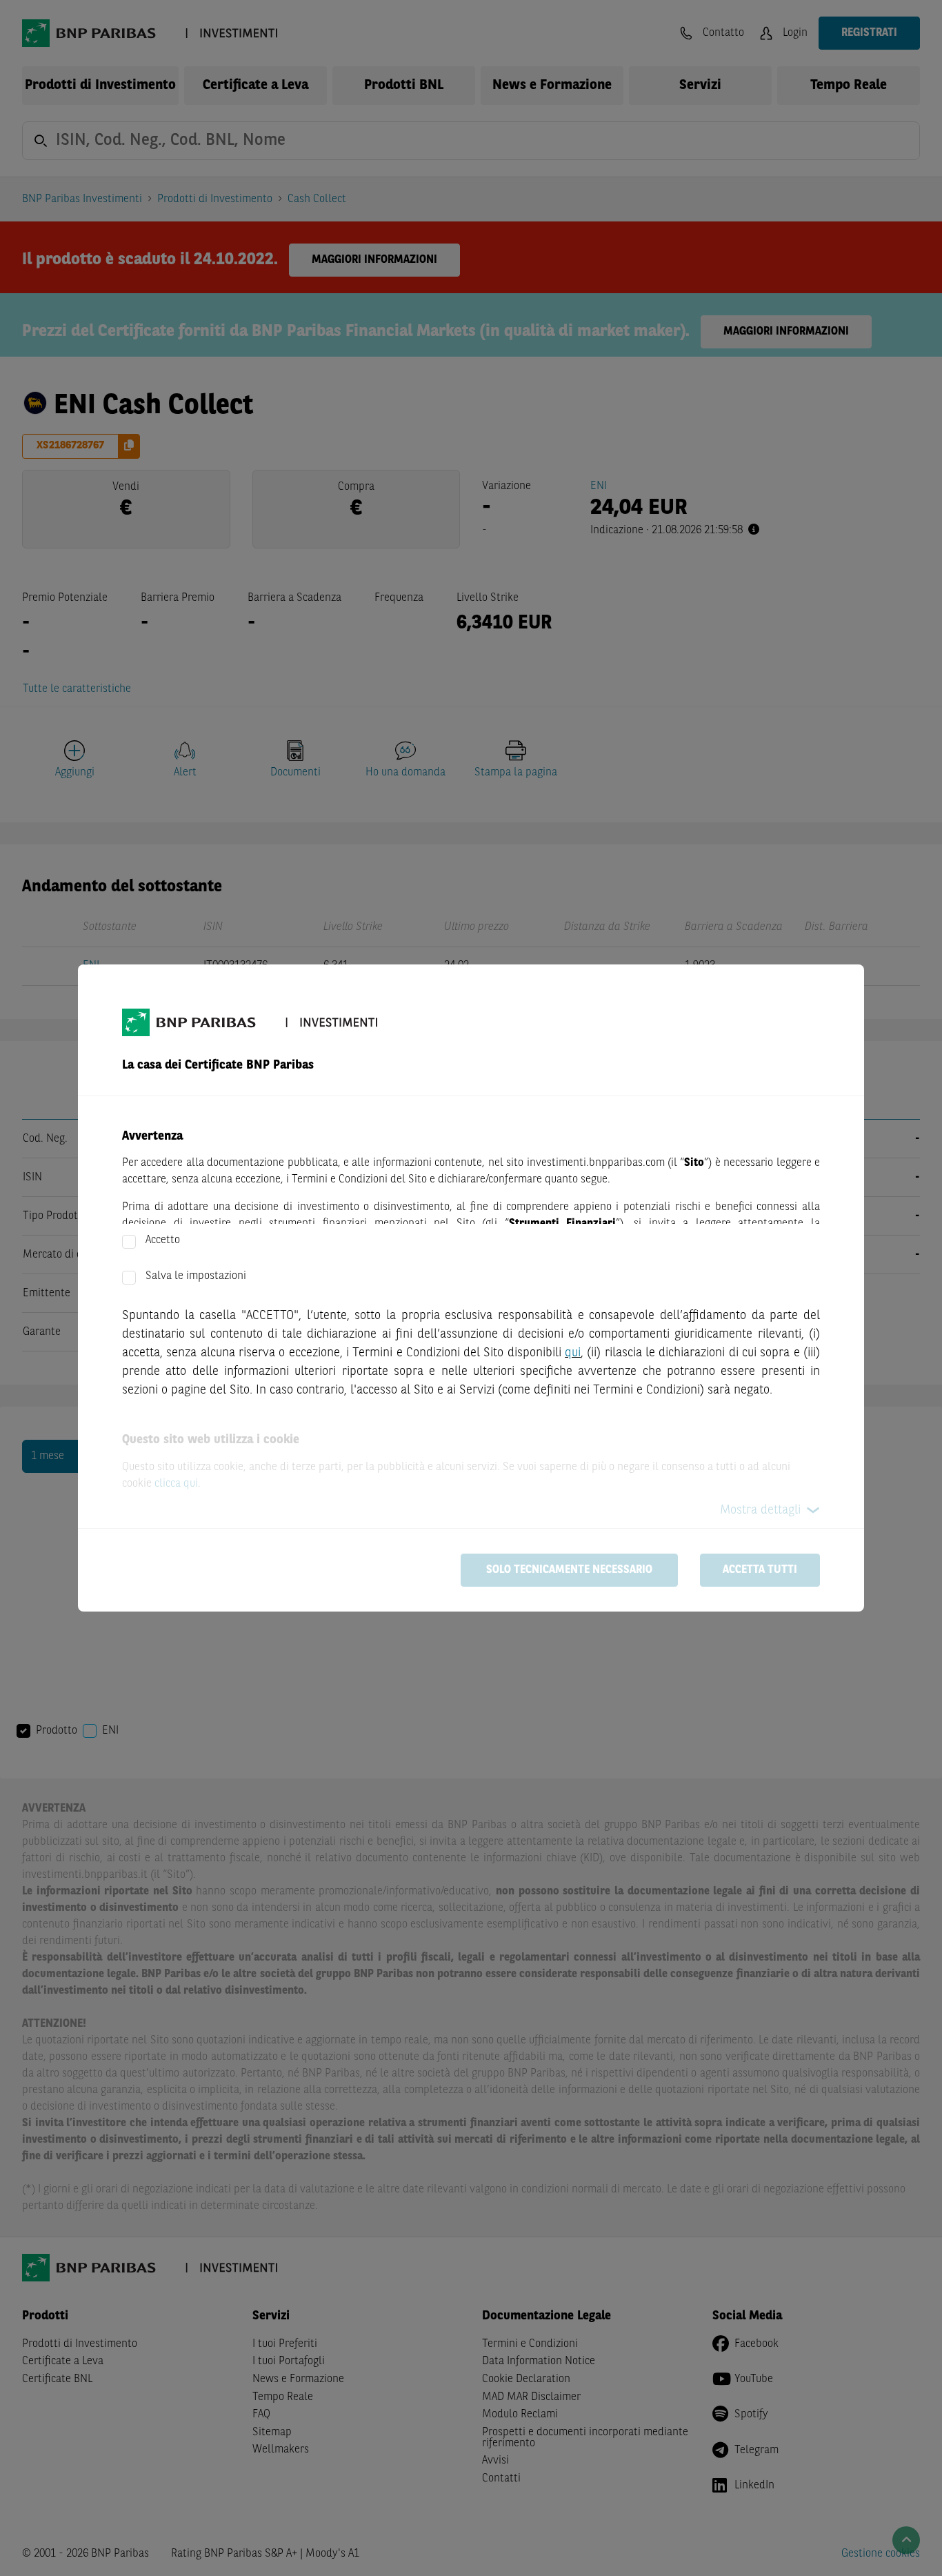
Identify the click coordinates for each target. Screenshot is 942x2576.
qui (573, 1353)
